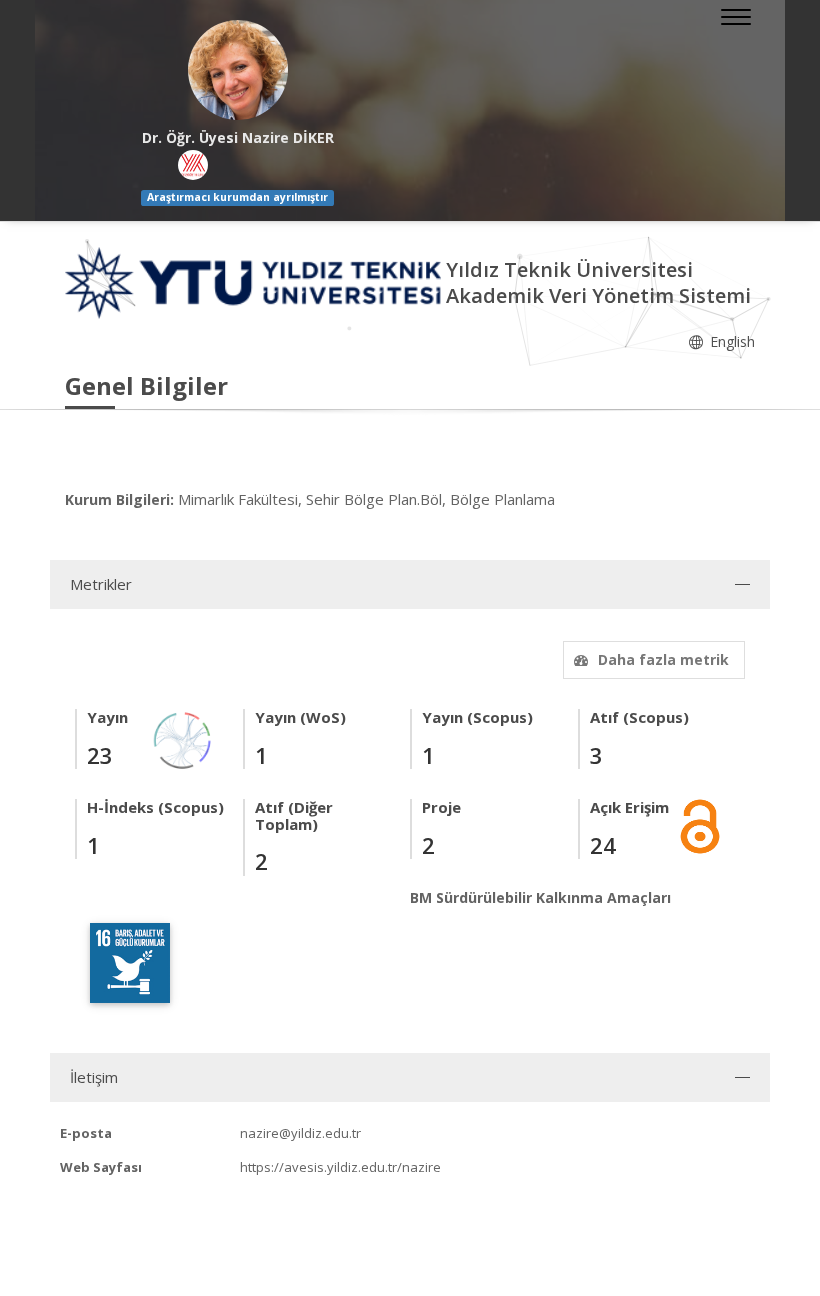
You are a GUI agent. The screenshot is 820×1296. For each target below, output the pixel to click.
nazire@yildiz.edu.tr (300, 1133)
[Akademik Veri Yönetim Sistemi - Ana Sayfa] (255, 281)
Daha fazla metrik (663, 659)
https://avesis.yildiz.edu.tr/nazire (340, 1167)
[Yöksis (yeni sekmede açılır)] (193, 165)
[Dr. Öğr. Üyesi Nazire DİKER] (237, 70)
